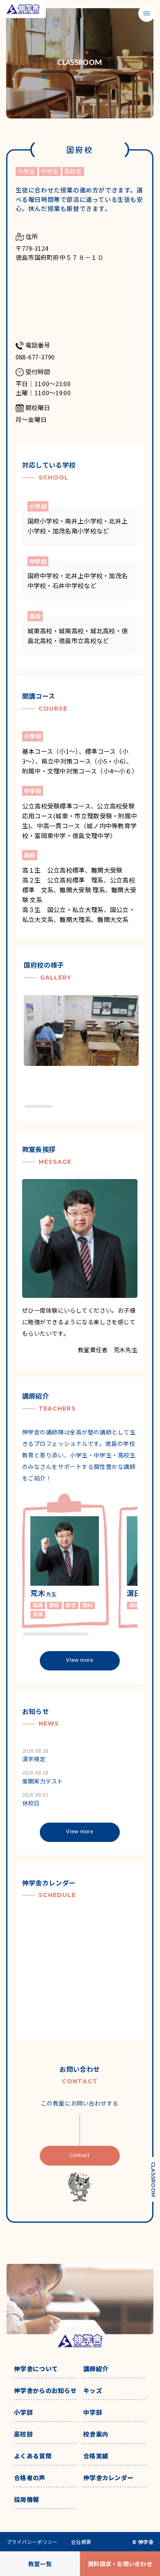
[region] (84, 1052)
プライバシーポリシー (32, 2542)
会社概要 (81, 2542)
